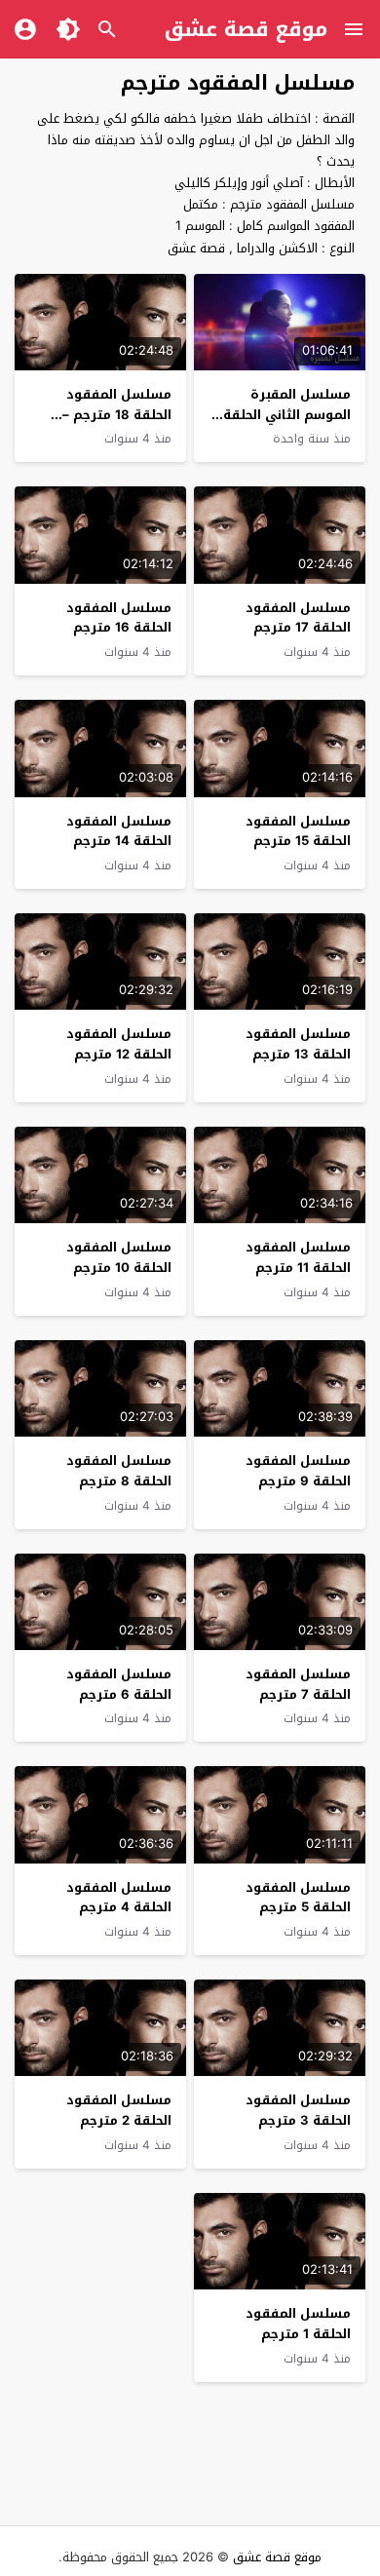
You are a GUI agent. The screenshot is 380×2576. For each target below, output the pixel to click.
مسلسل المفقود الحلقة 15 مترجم (298, 831)
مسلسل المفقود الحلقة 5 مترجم (298, 1898)
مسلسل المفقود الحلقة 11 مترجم (298, 1257)
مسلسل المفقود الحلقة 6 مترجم (119, 1684)
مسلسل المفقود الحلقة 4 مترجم (119, 1898)
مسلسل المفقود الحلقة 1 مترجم (298, 2324)
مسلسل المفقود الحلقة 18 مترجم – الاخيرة (117, 415)
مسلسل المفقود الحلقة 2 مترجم (119, 2110)
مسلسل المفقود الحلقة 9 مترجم (298, 1471)
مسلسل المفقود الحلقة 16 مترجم (119, 618)
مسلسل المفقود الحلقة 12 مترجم (119, 1044)
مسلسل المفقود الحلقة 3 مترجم (298, 2110)
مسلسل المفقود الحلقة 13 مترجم (298, 1044)
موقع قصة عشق (246, 29)
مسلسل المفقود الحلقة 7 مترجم (298, 1684)
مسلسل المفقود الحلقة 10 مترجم (119, 1257)
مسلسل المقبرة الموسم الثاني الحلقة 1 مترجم (282, 415)
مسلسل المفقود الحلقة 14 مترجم (119, 831)
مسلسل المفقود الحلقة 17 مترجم (298, 618)
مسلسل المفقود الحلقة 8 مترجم (119, 1471)
